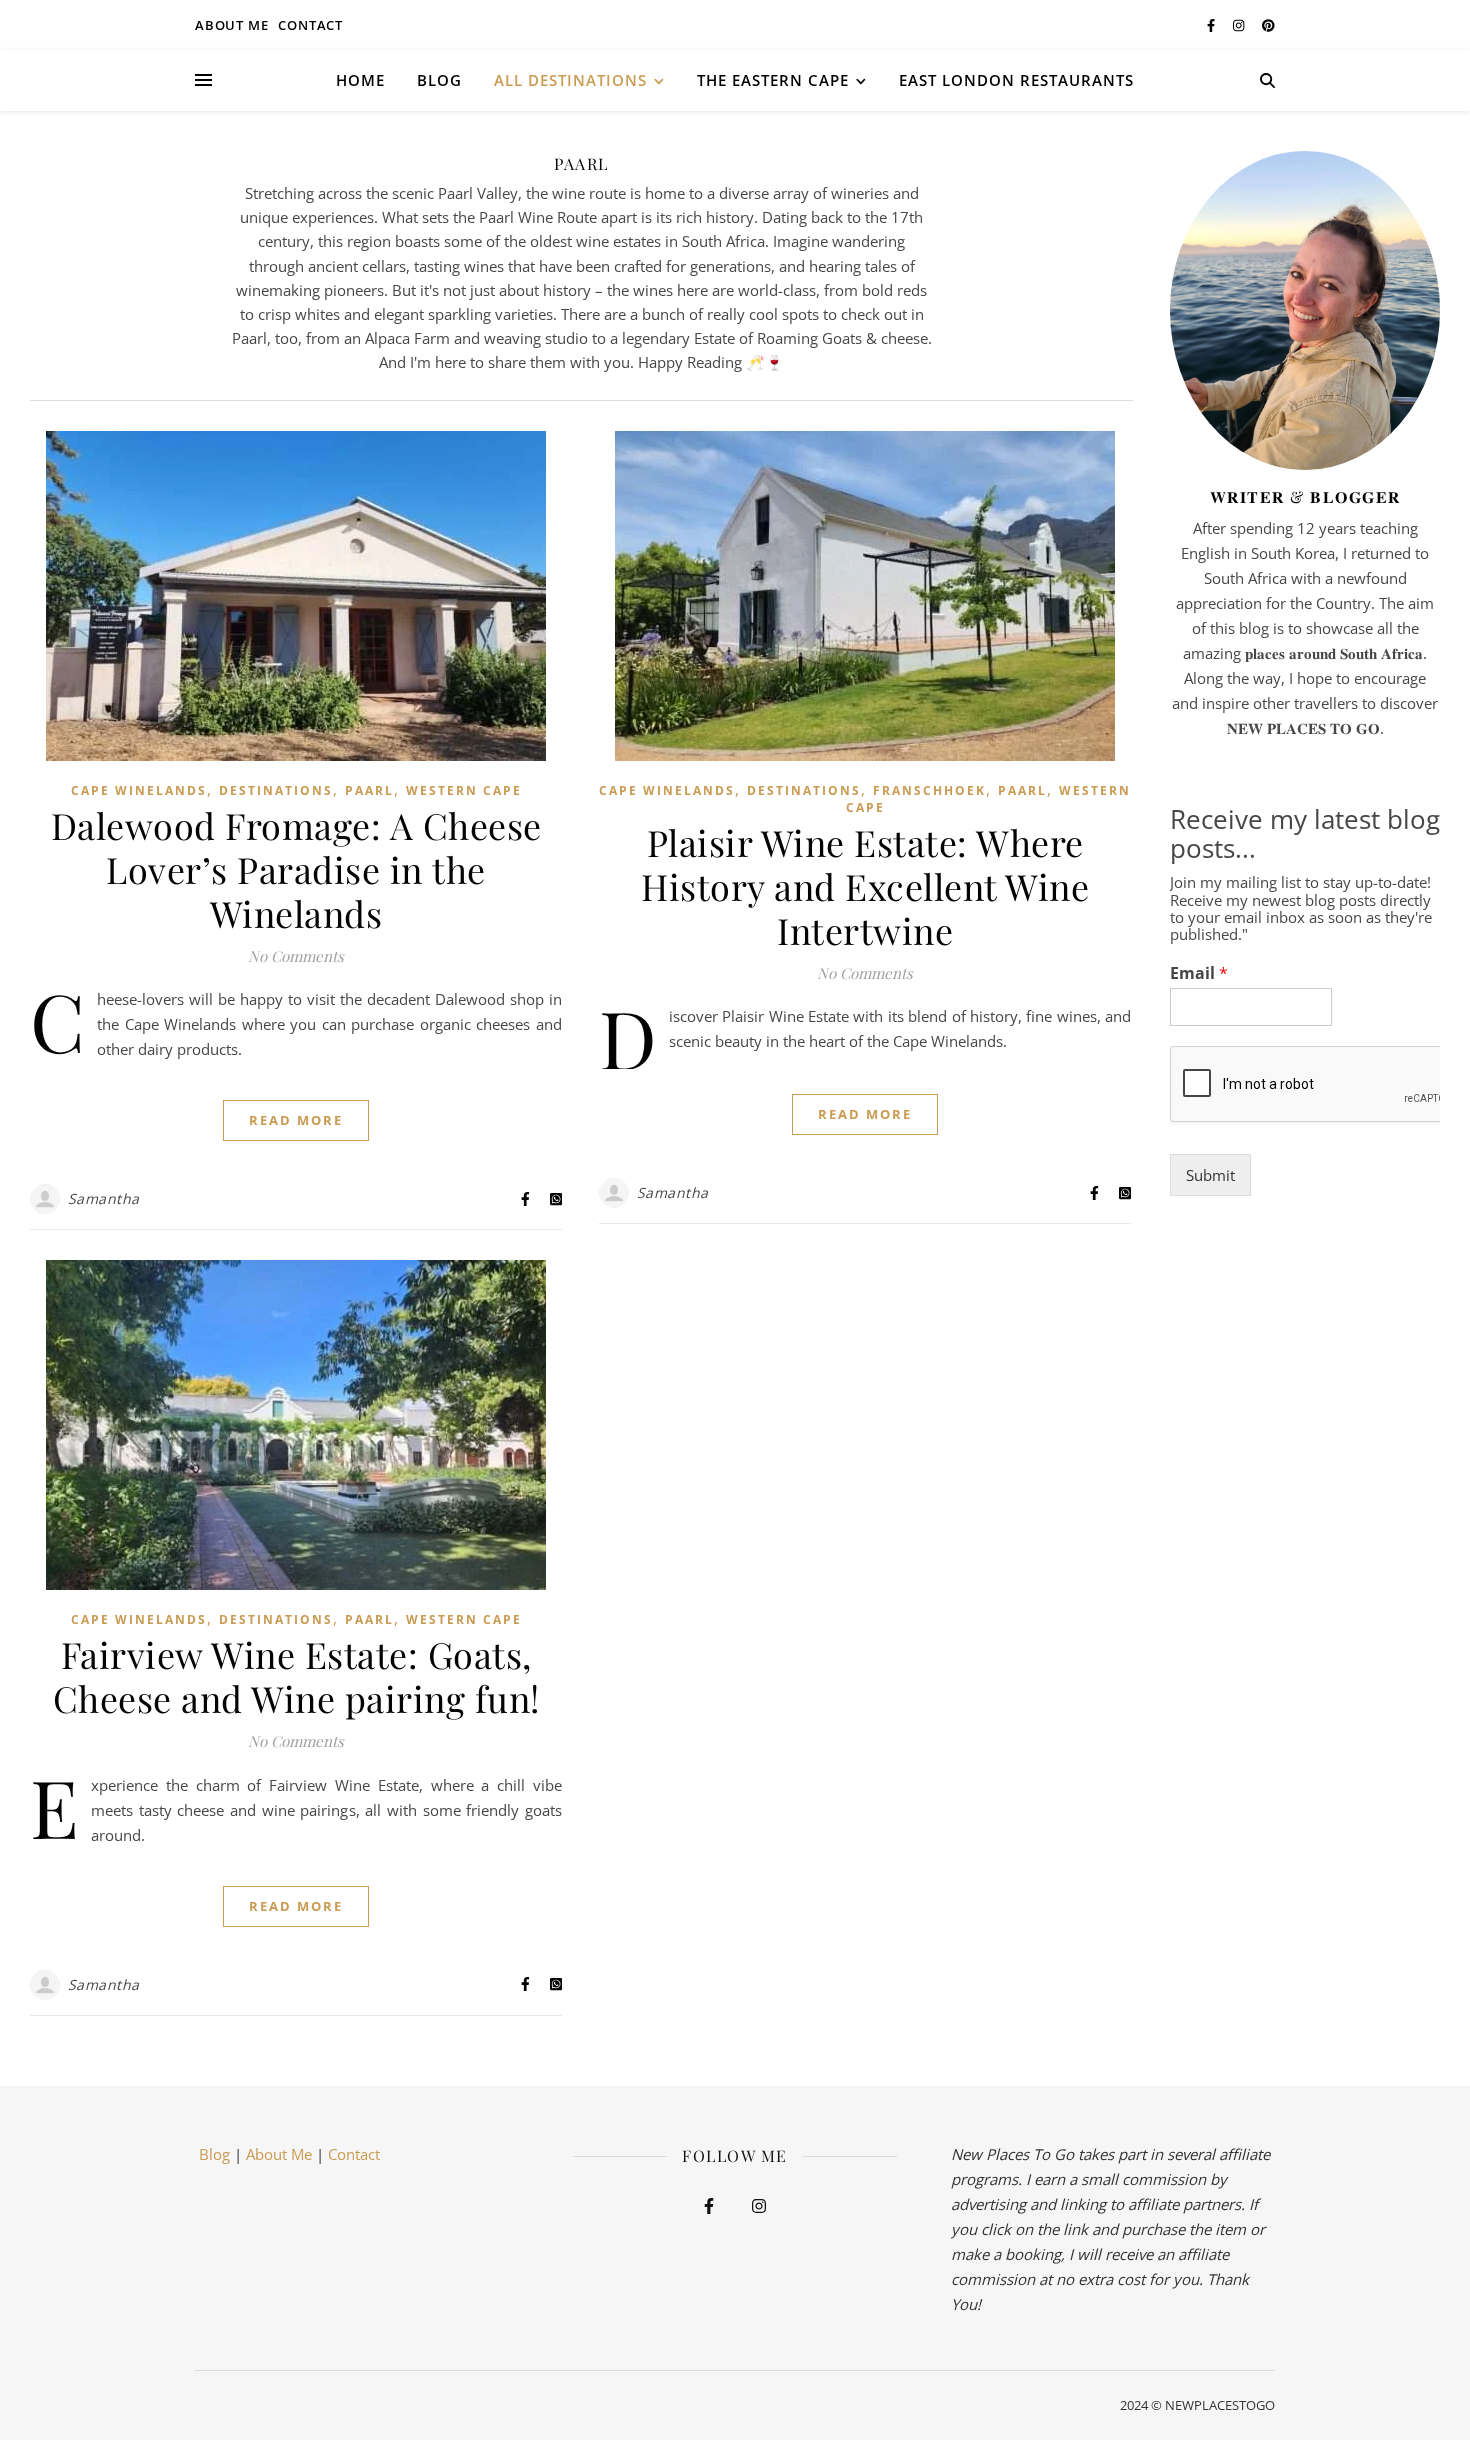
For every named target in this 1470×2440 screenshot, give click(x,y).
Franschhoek (929, 790)
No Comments (296, 956)
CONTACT (310, 25)
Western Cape (464, 790)
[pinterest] (1268, 25)
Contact (354, 2154)
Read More (296, 1120)
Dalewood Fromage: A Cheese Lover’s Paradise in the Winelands (296, 869)
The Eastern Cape (773, 80)
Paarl (369, 790)
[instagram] (1240, 25)
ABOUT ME (231, 25)
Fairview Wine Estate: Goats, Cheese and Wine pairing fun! (296, 1676)
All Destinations (570, 80)
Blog (212, 2154)
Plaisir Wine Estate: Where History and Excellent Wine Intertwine (865, 886)
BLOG (439, 80)
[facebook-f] (1212, 25)
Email (1199, 973)
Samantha (104, 1198)
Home (360, 80)
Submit (1210, 1175)
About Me (279, 2154)
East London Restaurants (1016, 80)
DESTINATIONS (276, 790)
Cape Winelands (139, 790)
